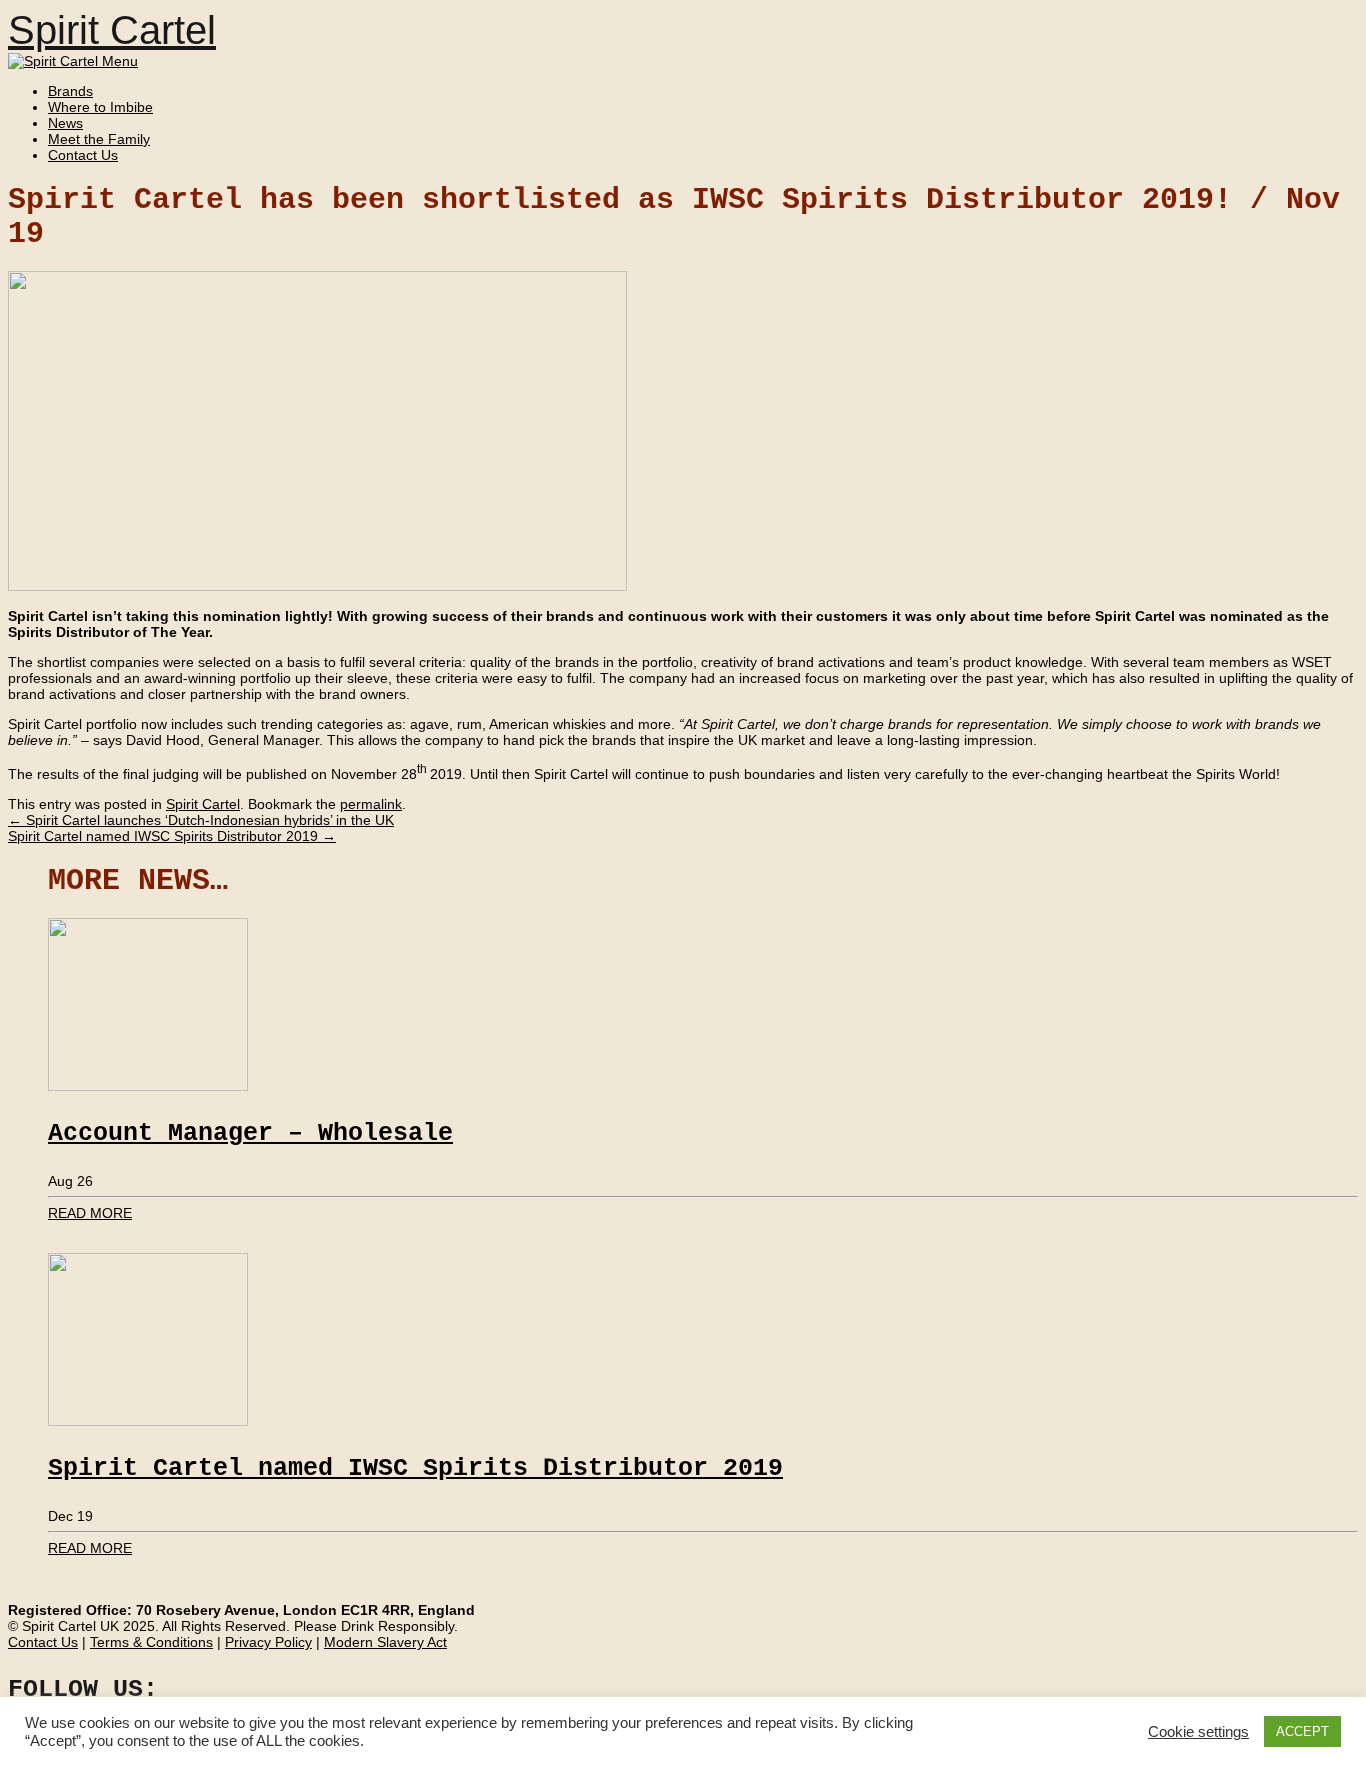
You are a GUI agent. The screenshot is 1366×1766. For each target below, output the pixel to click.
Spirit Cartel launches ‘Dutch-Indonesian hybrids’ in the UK (201, 820)
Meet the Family (99, 139)
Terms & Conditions (151, 1642)
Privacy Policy (268, 1642)
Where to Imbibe (100, 107)
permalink (371, 804)
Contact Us (83, 155)
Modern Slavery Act (385, 1642)
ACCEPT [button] (1302, 1731)
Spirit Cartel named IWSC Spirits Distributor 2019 (172, 836)
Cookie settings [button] (1198, 1732)
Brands (70, 91)
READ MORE (90, 1213)
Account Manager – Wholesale (250, 1133)
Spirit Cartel (112, 30)
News (65, 123)
